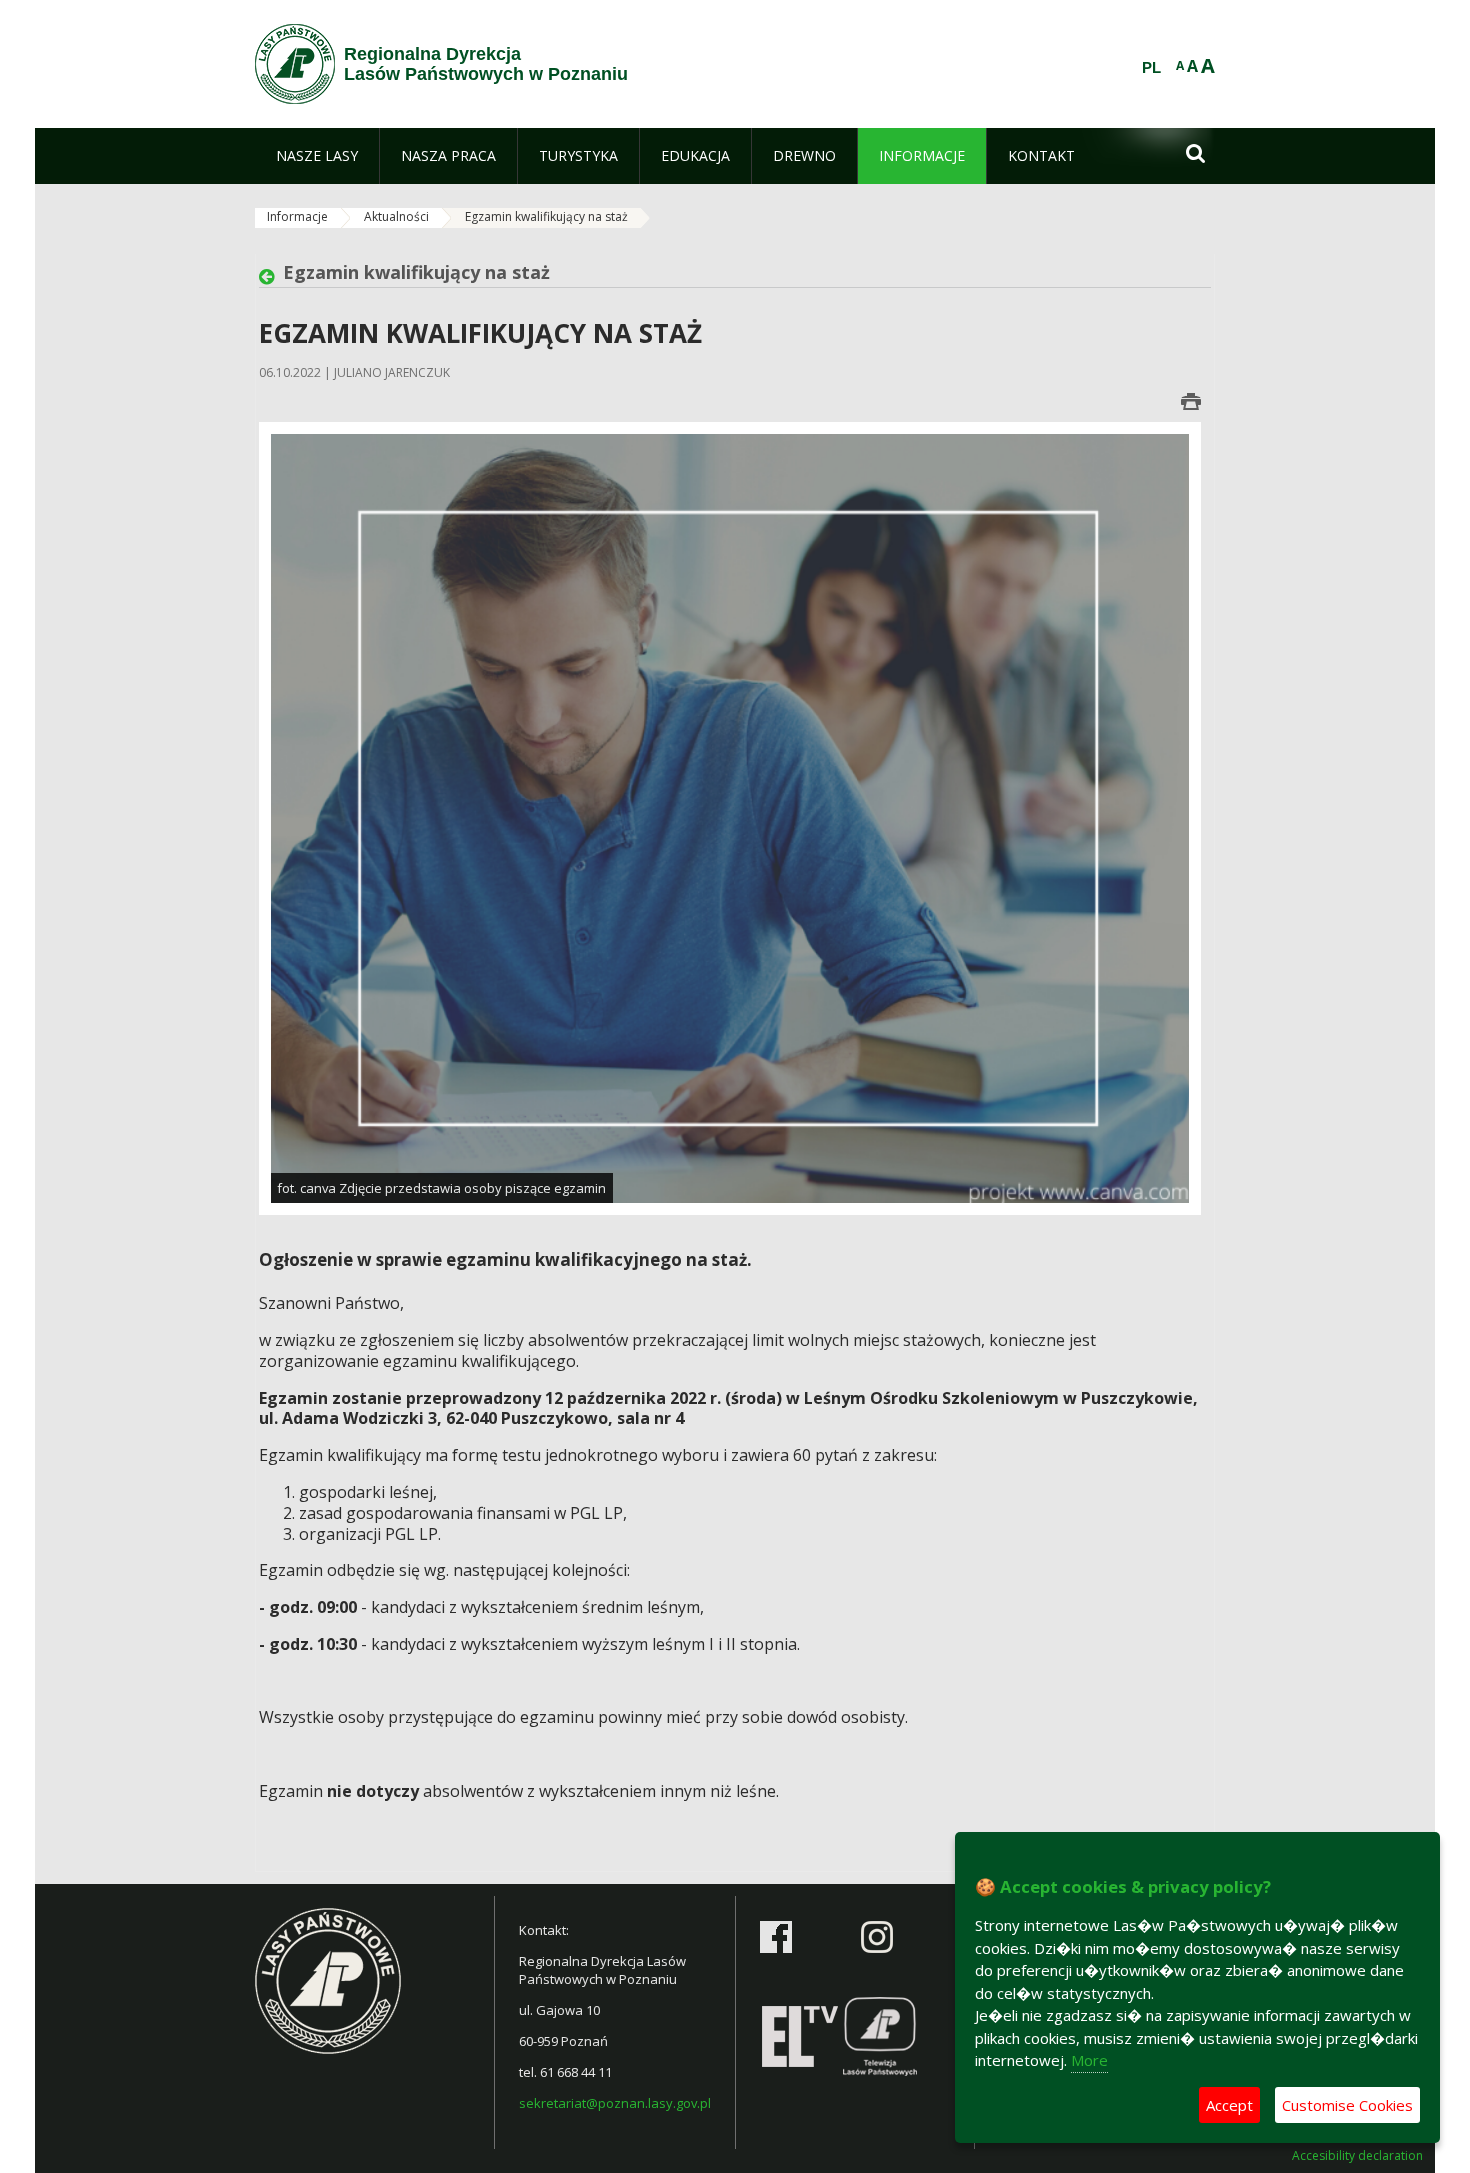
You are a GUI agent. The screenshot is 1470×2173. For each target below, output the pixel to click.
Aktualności (396, 216)
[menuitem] (317, 156)
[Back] (271, 277)
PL (1151, 68)
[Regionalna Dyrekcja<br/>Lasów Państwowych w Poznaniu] (295, 64)
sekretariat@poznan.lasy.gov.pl (615, 2103)
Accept (1229, 2105)
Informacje (297, 216)
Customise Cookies (1347, 2105)
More (1089, 2060)
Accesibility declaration (1357, 2156)
